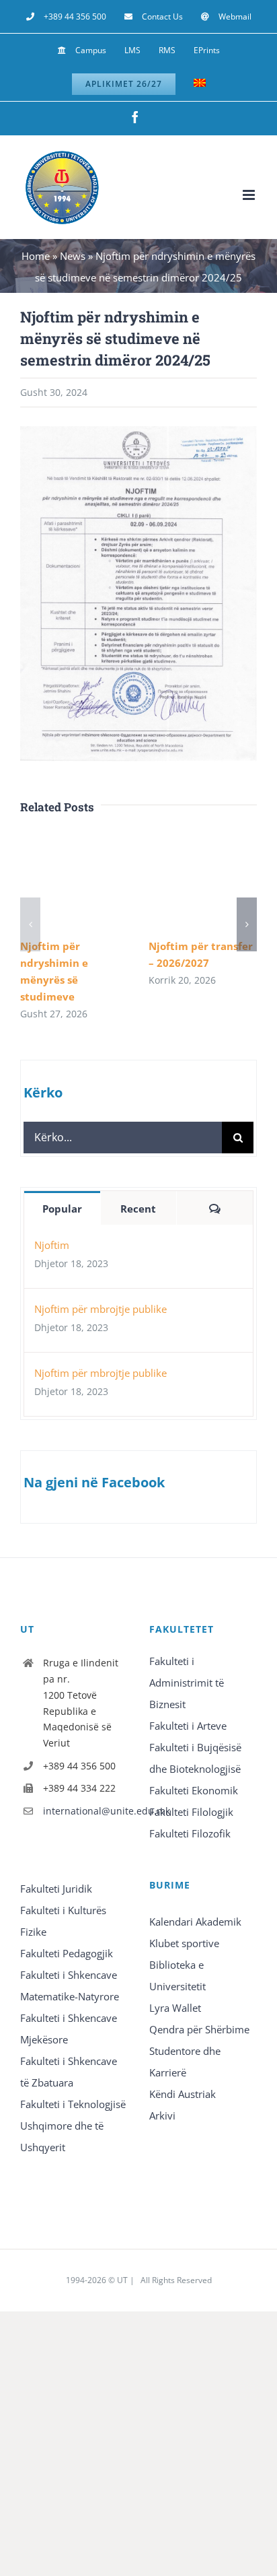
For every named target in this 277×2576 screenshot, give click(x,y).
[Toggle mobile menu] (250, 195)
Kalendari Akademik (195, 1922)
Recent (138, 1209)
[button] (30, 924)
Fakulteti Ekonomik (194, 1790)
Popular (62, 1209)
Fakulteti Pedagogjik (67, 1953)
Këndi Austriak (183, 2094)
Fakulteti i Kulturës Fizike (63, 1921)
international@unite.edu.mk (85, 1811)
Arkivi (162, 2115)
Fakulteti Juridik (56, 1889)
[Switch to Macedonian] (200, 84)
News (73, 256)
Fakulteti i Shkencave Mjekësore (69, 2029)
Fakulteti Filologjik (191, 1812)
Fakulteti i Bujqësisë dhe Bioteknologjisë (195, 1758)
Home (36, 256)
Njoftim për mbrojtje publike (101, 1309)
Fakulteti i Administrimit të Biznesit (187, 1683)
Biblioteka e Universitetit (177, 1975)
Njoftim (52, 1245)
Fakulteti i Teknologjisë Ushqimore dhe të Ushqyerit (73, 2126)
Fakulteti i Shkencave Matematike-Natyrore (70, 1986)
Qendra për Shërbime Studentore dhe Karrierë (199, 2051)
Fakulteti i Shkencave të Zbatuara (69, 2072)
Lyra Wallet (175, 2008)
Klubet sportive (184, 1943)
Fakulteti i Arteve (188, 1726)
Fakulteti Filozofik (190, 1833)
